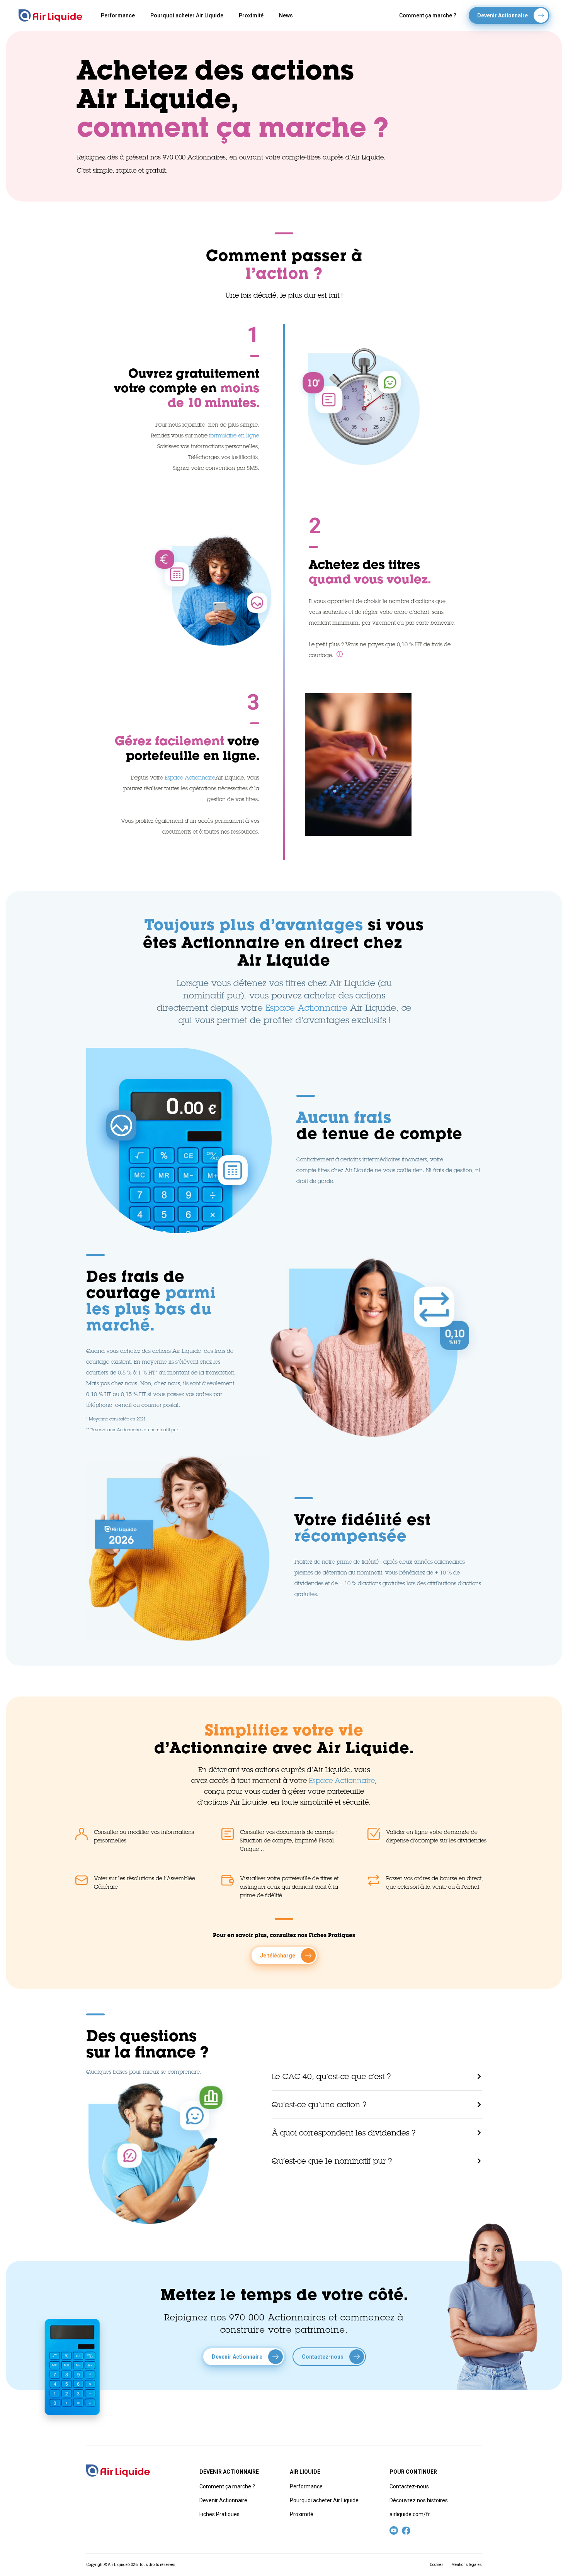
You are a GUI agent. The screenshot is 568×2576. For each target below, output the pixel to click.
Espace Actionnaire (190, 778)
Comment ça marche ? (428, 15)
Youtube (394, 2530)
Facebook (406, 2530)
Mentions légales (467, 2565)
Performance (118, 15)
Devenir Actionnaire (223, 2500)
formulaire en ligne (234, 436)
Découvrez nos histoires (419, 2500)
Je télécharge (278, 1956)
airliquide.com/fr (410, 2514)
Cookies (437, 2565)
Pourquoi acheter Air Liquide (187, 15)
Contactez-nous (409, 2486)
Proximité (251, 15)
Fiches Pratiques (219, 2514)
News (286, 15)
